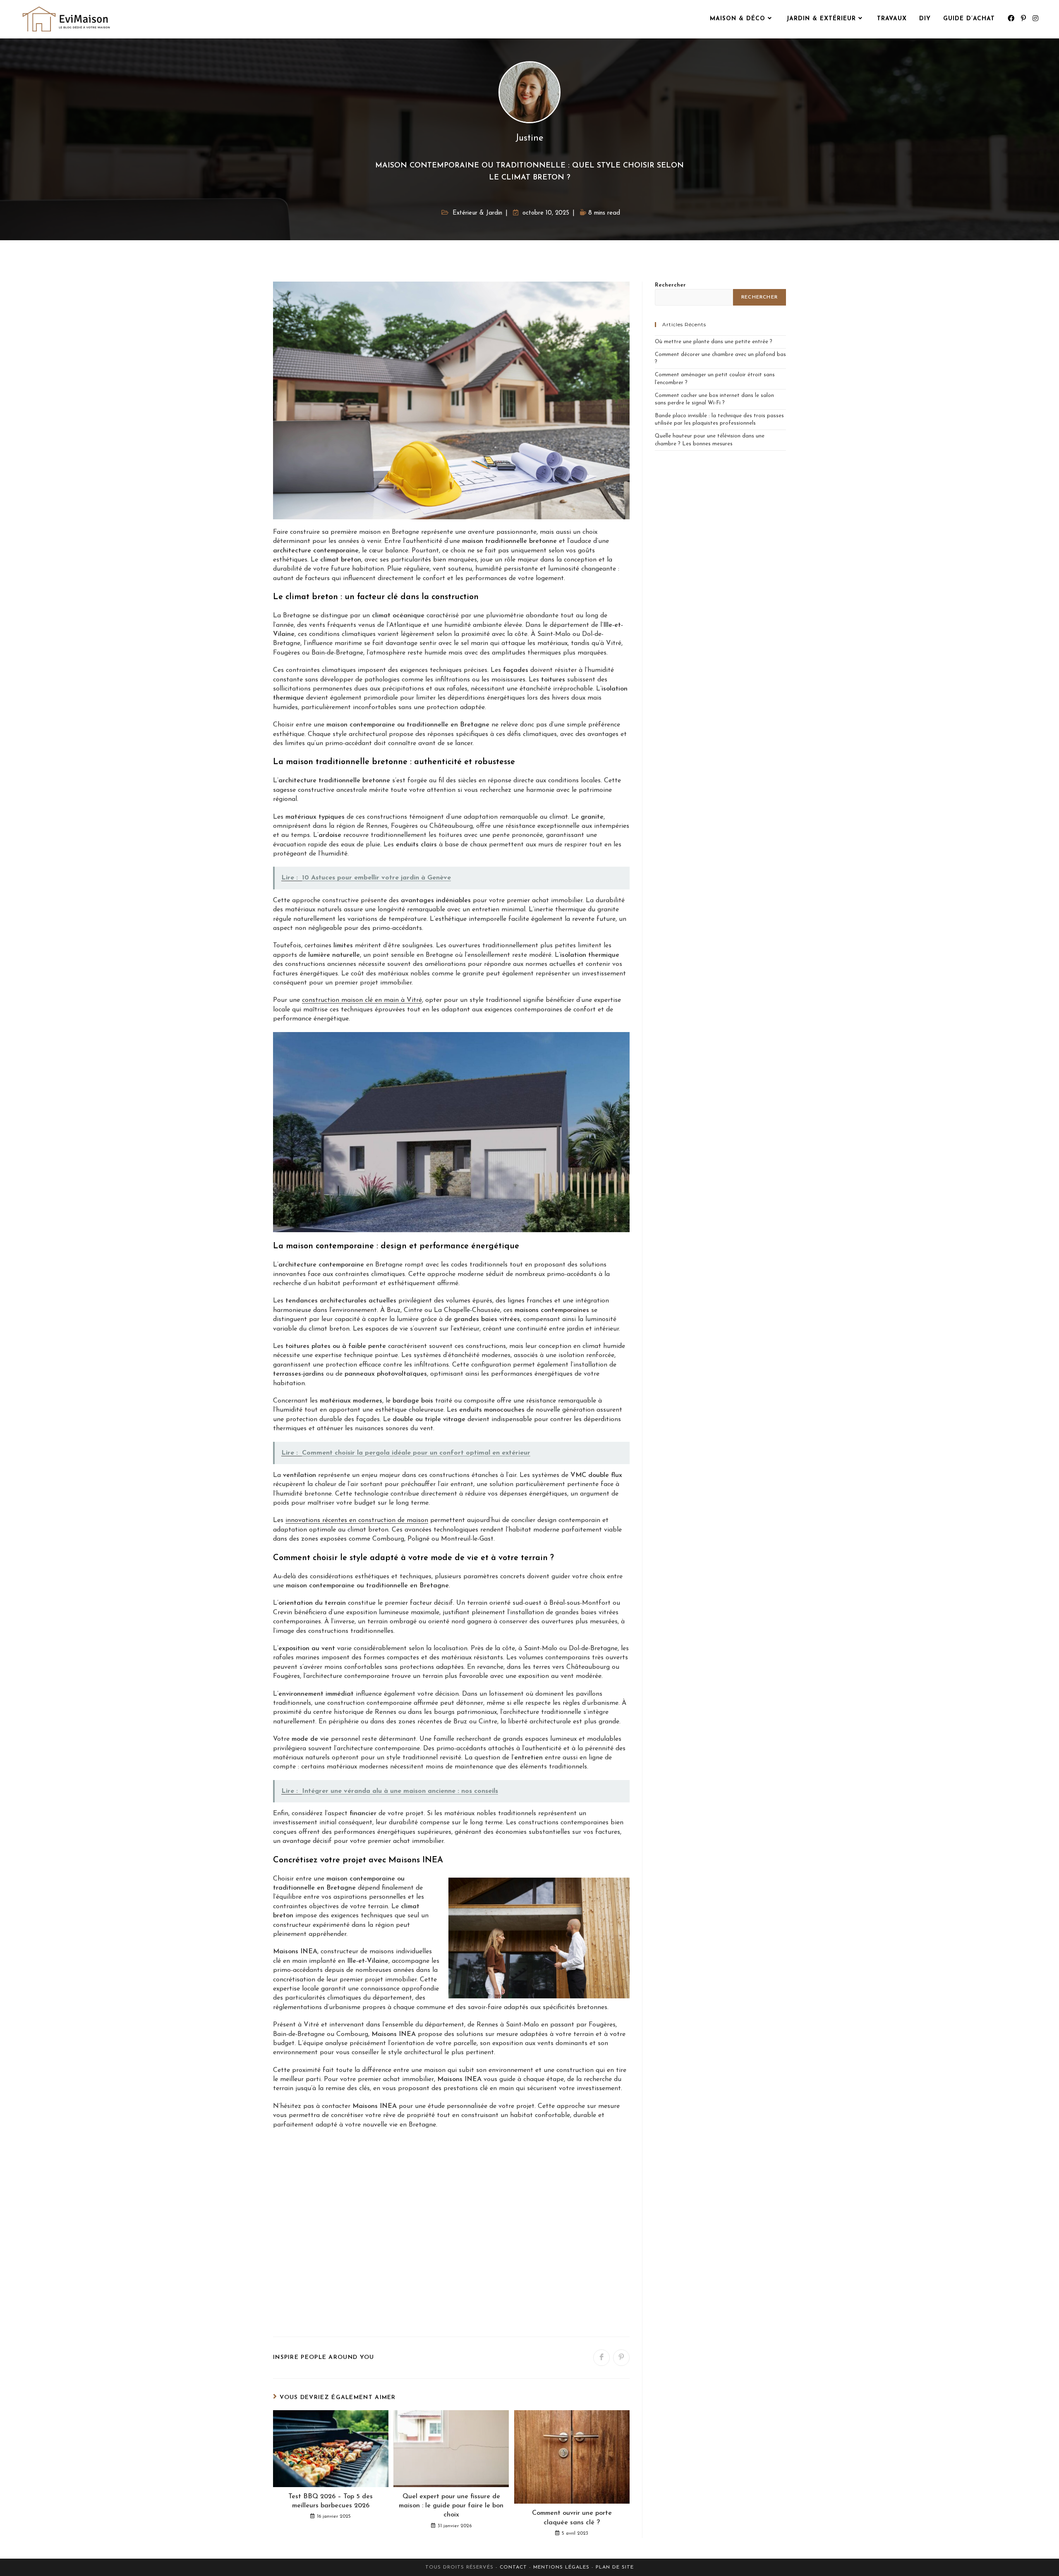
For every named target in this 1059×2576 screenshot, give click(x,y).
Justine (529, 138)
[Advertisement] (451, 2235)
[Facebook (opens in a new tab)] (1011, 19)
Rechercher (670, 285)
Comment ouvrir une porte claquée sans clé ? (572, 2518)
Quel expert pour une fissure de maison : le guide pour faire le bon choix (451, 2506)
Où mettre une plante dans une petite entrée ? (714, 342)
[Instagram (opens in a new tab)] (1035, 19)
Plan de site (615, 2567)
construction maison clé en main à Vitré (362, 1000)
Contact (514, 2567)
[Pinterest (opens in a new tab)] (1023, 19)
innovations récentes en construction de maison (357, 1520)
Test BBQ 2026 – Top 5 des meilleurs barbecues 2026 (331, 2501)
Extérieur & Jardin (477, 213)
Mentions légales (561, 2567)
